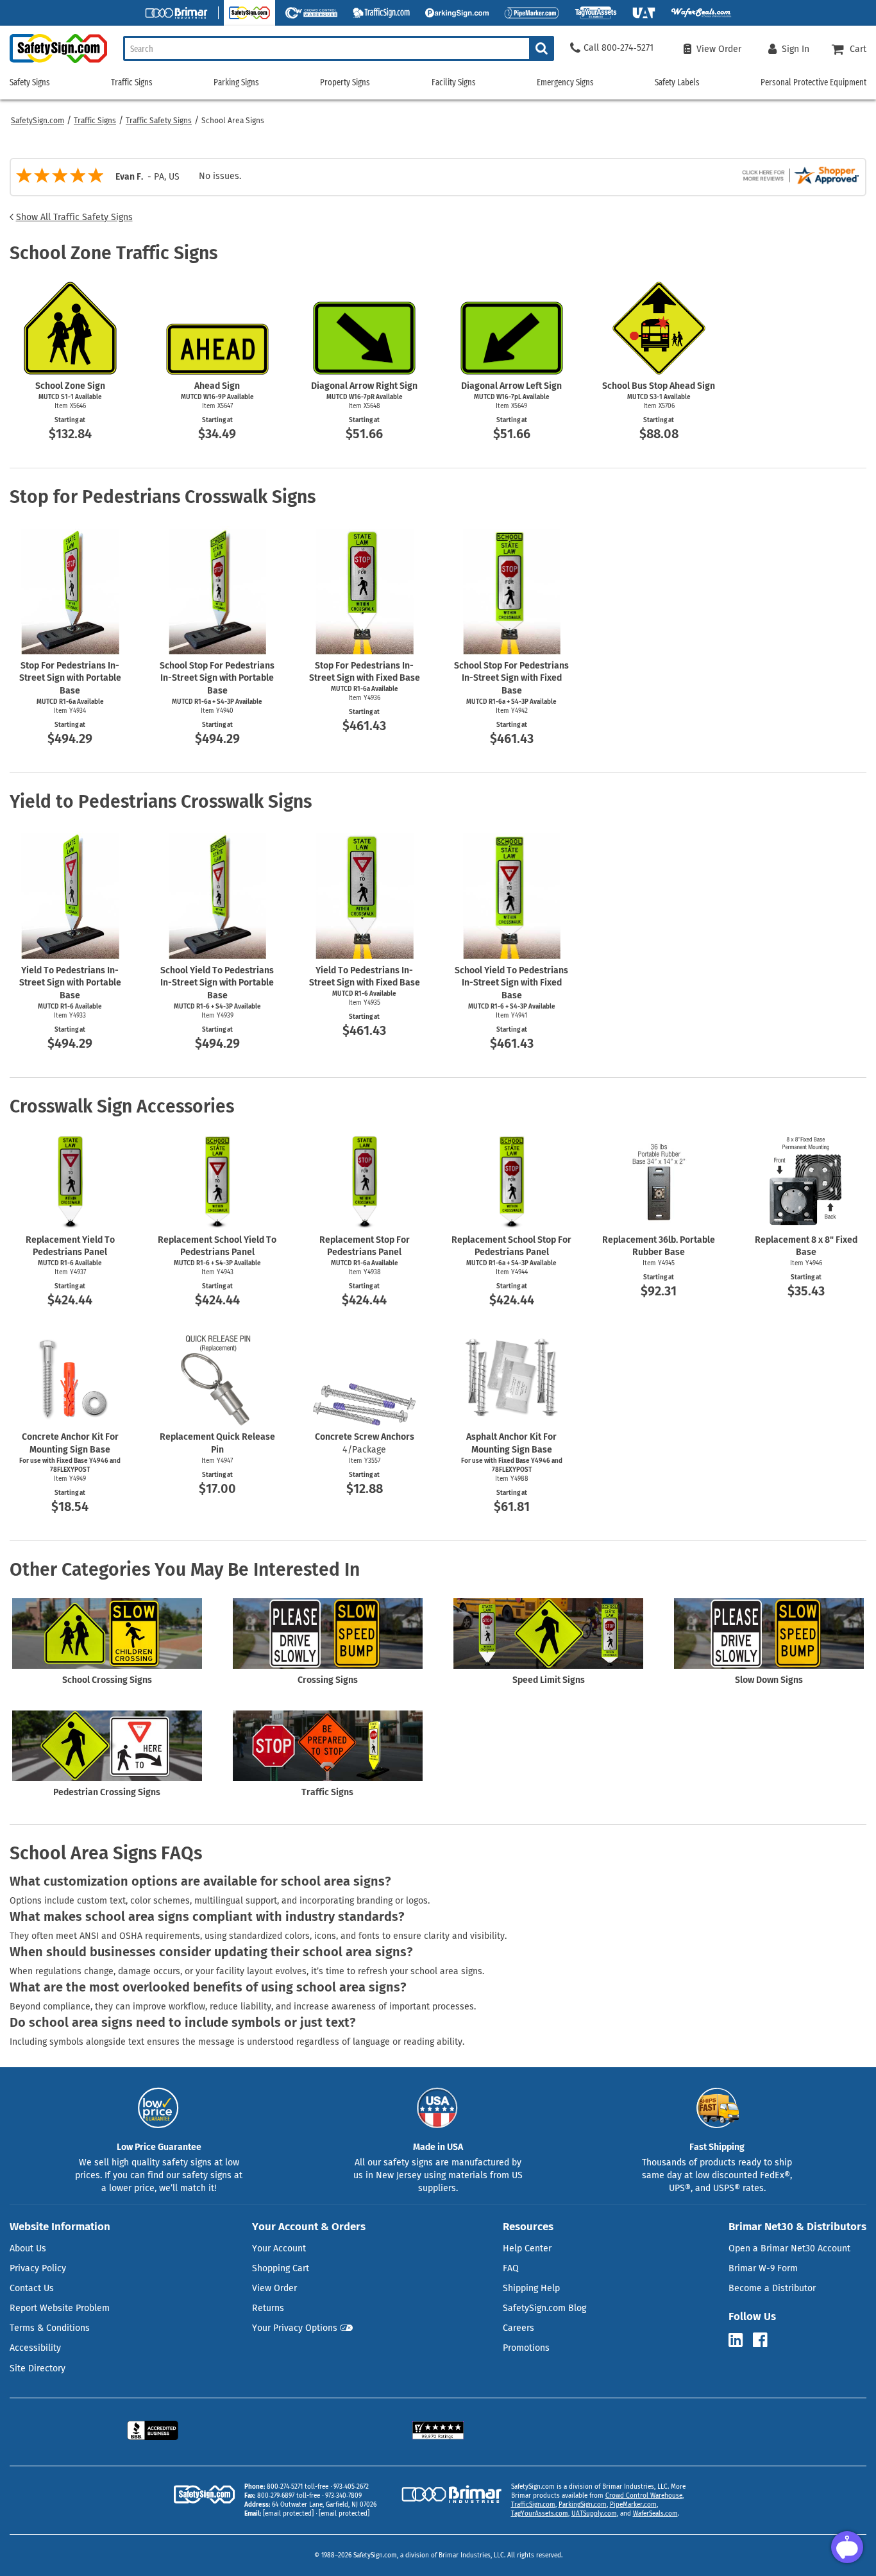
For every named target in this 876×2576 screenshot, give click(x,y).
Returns (268, 2308)
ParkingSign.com (583, 2505)
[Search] (542, 48)
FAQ (511, 2268)
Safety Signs (30, 82)
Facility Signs (454, 82)
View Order (274, 2288)
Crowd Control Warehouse (644, 2496)
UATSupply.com (594, 2514)
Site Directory (38, 2368)
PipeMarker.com (633, 2505)
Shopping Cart (281, 2268)
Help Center (527, 2248)
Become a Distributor (772, 2288)
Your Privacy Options (295, 2328)
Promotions (526, 2348)
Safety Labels (677, 82)
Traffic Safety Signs (159, 121)
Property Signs (345, 82)
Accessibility (35, 2348)
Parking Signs (236, 82)
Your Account (279, 2248)
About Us (28, 2248)
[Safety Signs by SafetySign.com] (54, 63)
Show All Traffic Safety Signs (74, 217)
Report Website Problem (60, 2308)
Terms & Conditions (50, 2328)
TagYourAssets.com (540, 2514)
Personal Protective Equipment (813, 82)
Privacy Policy (38, 2268)
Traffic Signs (95, 121)
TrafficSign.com (533, 2505)
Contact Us (32, 2288)
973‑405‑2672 (351, 2487)
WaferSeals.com (655, 2514)
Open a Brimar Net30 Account (789, 2248)
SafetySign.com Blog (544, 2308)
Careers (518, 2328)
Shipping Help (531, 2288)
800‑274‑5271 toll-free (298, 2487)
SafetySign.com (38, 121)
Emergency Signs (565, 82)
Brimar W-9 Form (763, 2268)
